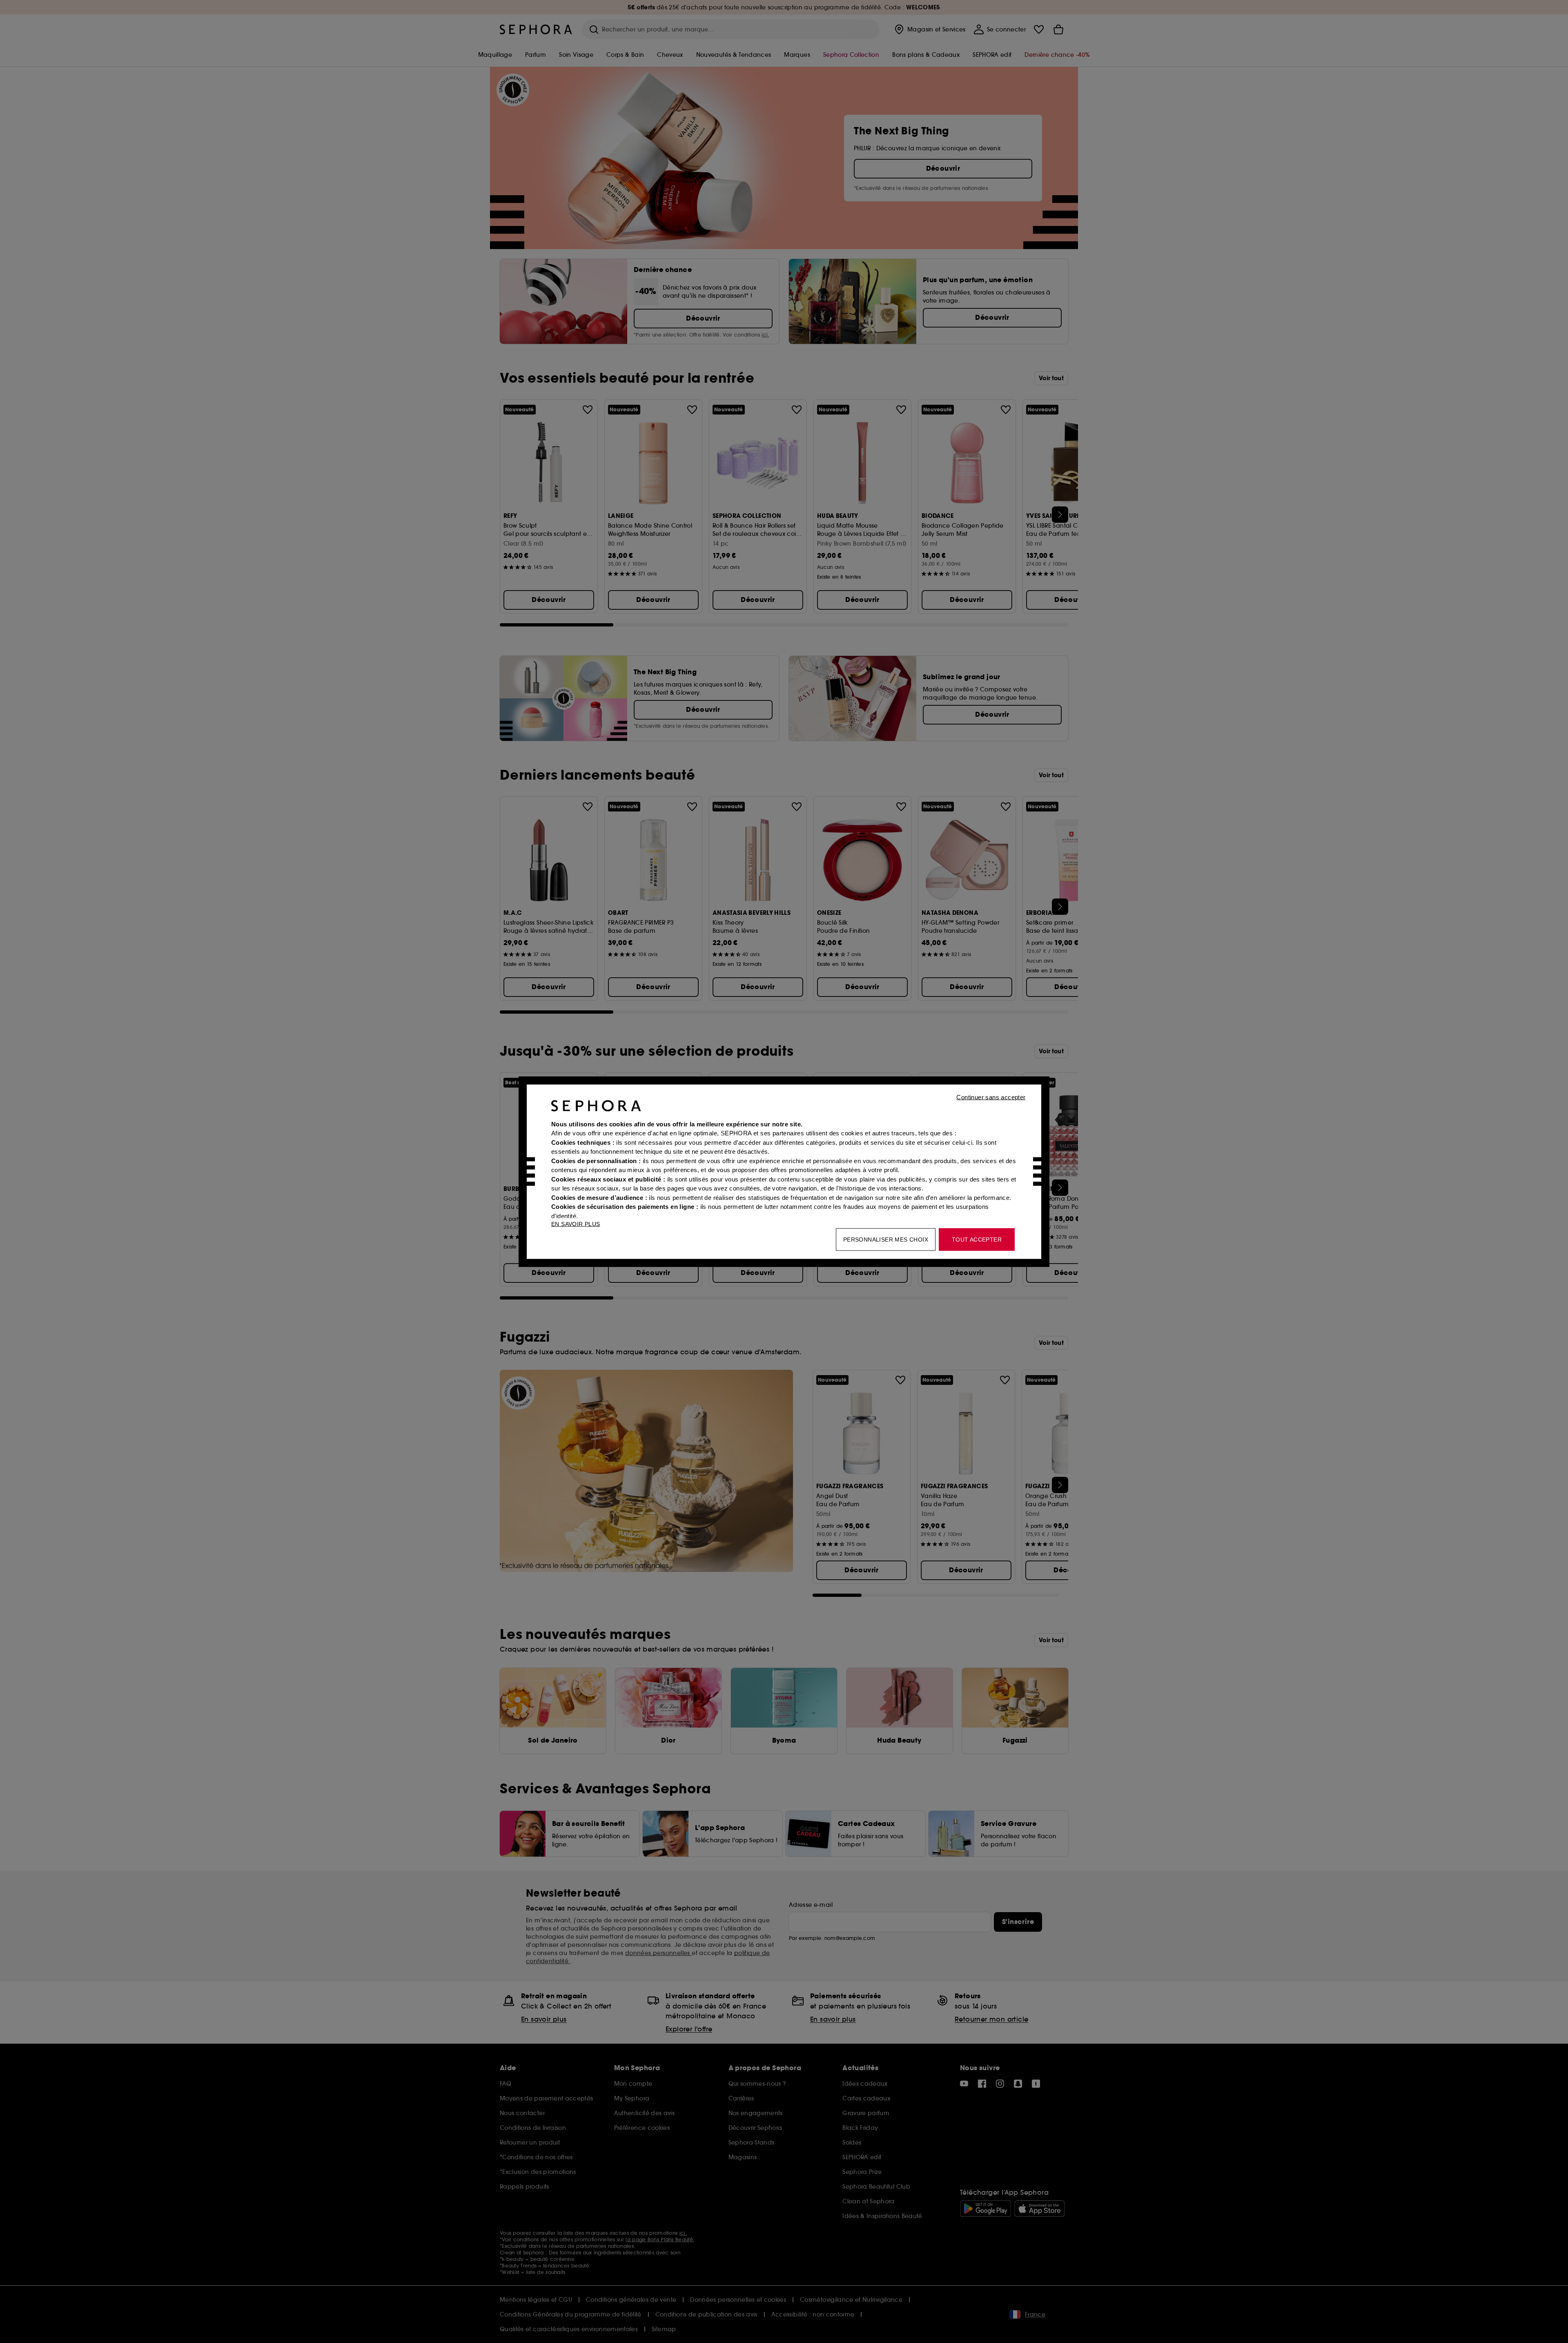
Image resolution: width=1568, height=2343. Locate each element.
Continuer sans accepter (991, 1097)
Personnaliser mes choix (886, 1239)
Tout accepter (977, 1239)
